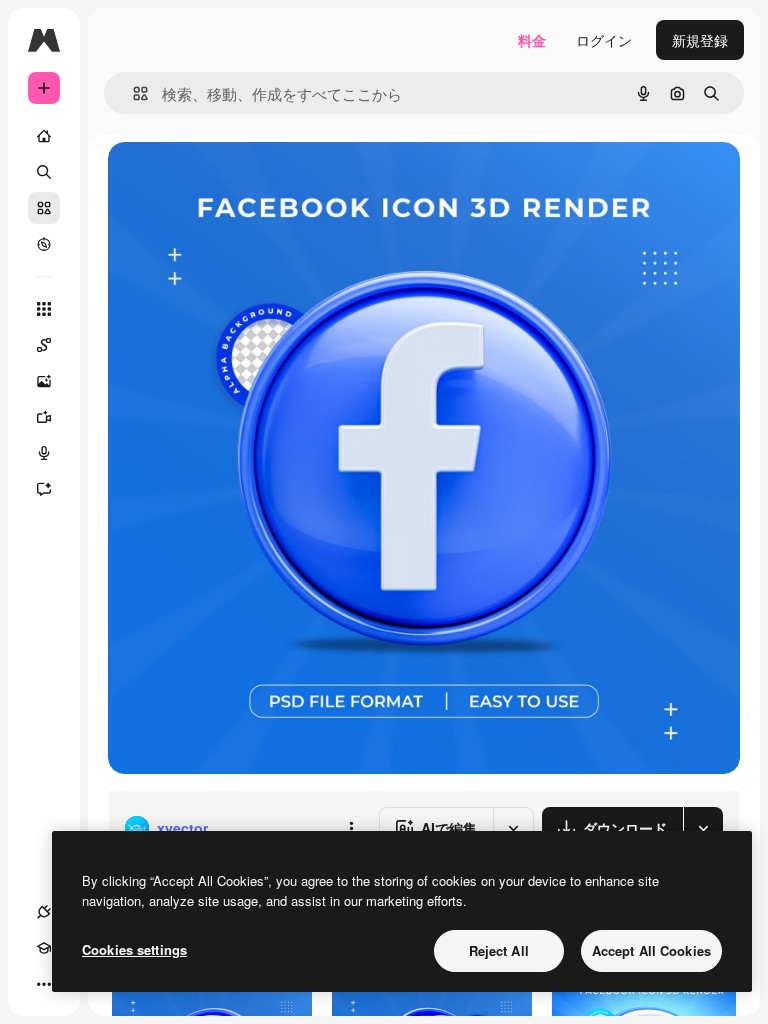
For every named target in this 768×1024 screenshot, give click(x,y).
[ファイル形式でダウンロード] (703, 828)
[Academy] (44, 948)
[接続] (44, 912)
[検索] (44, 172)
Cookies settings (134, 949)
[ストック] (44, 208)
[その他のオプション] (351, 828)
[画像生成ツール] (44, 381)
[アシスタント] (44, 489)
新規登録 (700, 40)
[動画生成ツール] (44, 417)
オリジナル (245, 179)
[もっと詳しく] (44, 244)
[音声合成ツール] (44, 453)
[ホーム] (44, 136)
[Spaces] (44, 345)
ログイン (604, 40)
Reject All (499, 950)
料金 (532, 40)
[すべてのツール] (44, 309)
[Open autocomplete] (132, 93)
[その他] (44, 984)
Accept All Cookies (651, 950)
